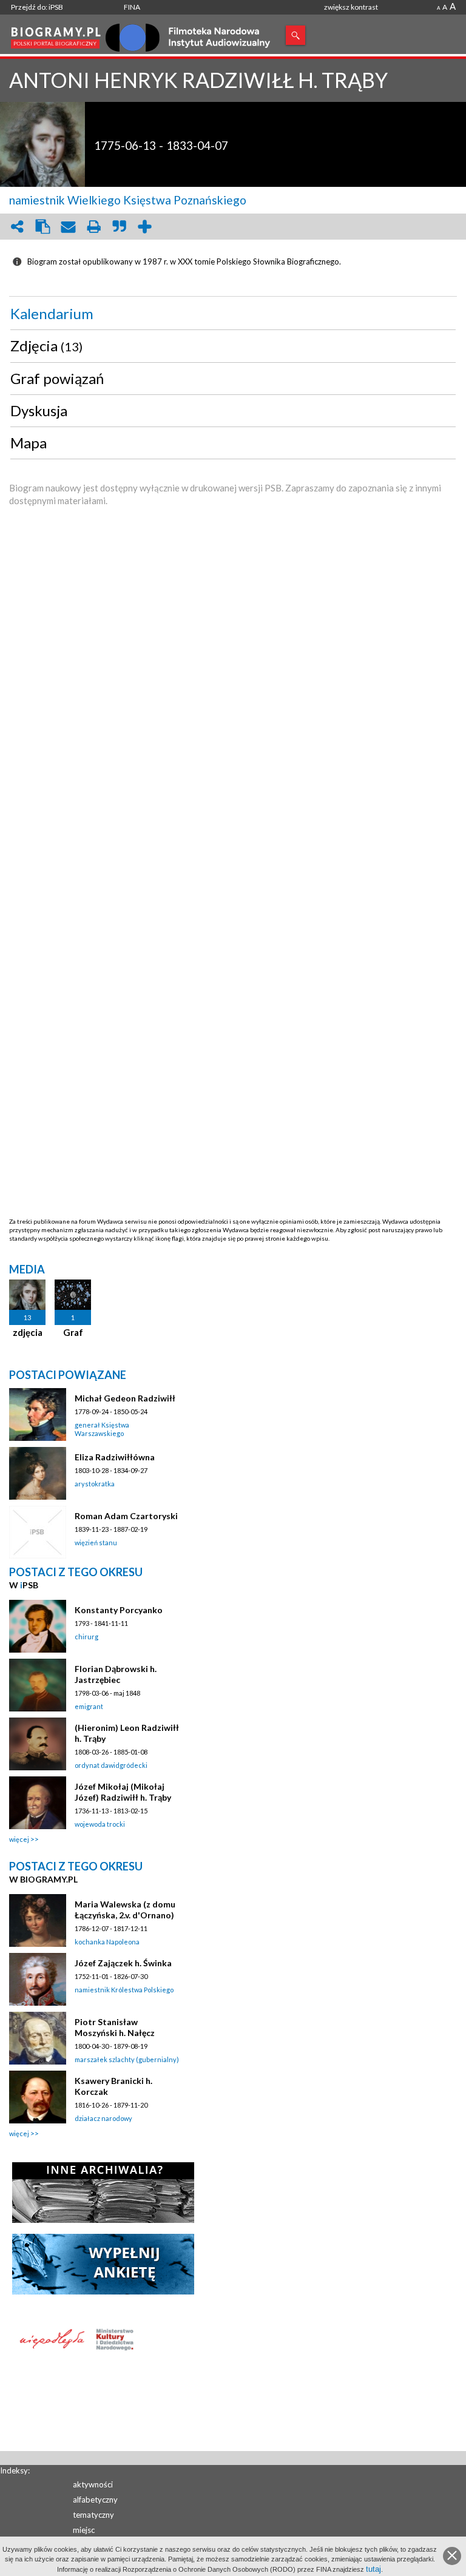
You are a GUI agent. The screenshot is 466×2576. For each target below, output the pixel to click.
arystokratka (95, 1484)
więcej (19, 1839)
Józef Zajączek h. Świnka (123, 1963)
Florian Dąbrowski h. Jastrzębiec (116, 1674)
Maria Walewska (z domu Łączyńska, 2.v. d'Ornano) (125, 1910)
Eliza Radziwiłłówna (115, 1457)
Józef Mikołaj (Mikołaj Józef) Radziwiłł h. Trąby (123, 1792)
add (144, 227)
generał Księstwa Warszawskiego (102, 1429)
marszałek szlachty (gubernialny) (127, 2059)
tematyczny (93, 2515)
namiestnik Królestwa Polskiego (124, 1990)
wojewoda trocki (100, 1824)
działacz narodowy (103, 2118)
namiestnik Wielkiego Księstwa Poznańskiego (128, 200)
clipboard (42, 227)
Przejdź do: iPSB (37, 7)
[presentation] (233, 314)
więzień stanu (96, 1543)
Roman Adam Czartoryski (126, 1516)
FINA (132, 7)
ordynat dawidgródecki (111, 1765)
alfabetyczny (95, 2500)
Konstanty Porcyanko (119, 1610)
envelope (68, 227)
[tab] (233, 314)
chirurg (86, 1637)
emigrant (89, 1706)
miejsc (84, 2530)
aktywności (93, 2484)
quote (119, 227)
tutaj (373, 2569)
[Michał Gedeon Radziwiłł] (38, 1414)
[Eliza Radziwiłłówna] (38, 1473)
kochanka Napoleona (107, 1942)
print (93, 227)
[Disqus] (233, 751)
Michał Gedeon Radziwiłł (125, 1398)
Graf (73, 1332)
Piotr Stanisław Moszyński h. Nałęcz (115, 2027)
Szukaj (295, 35)
